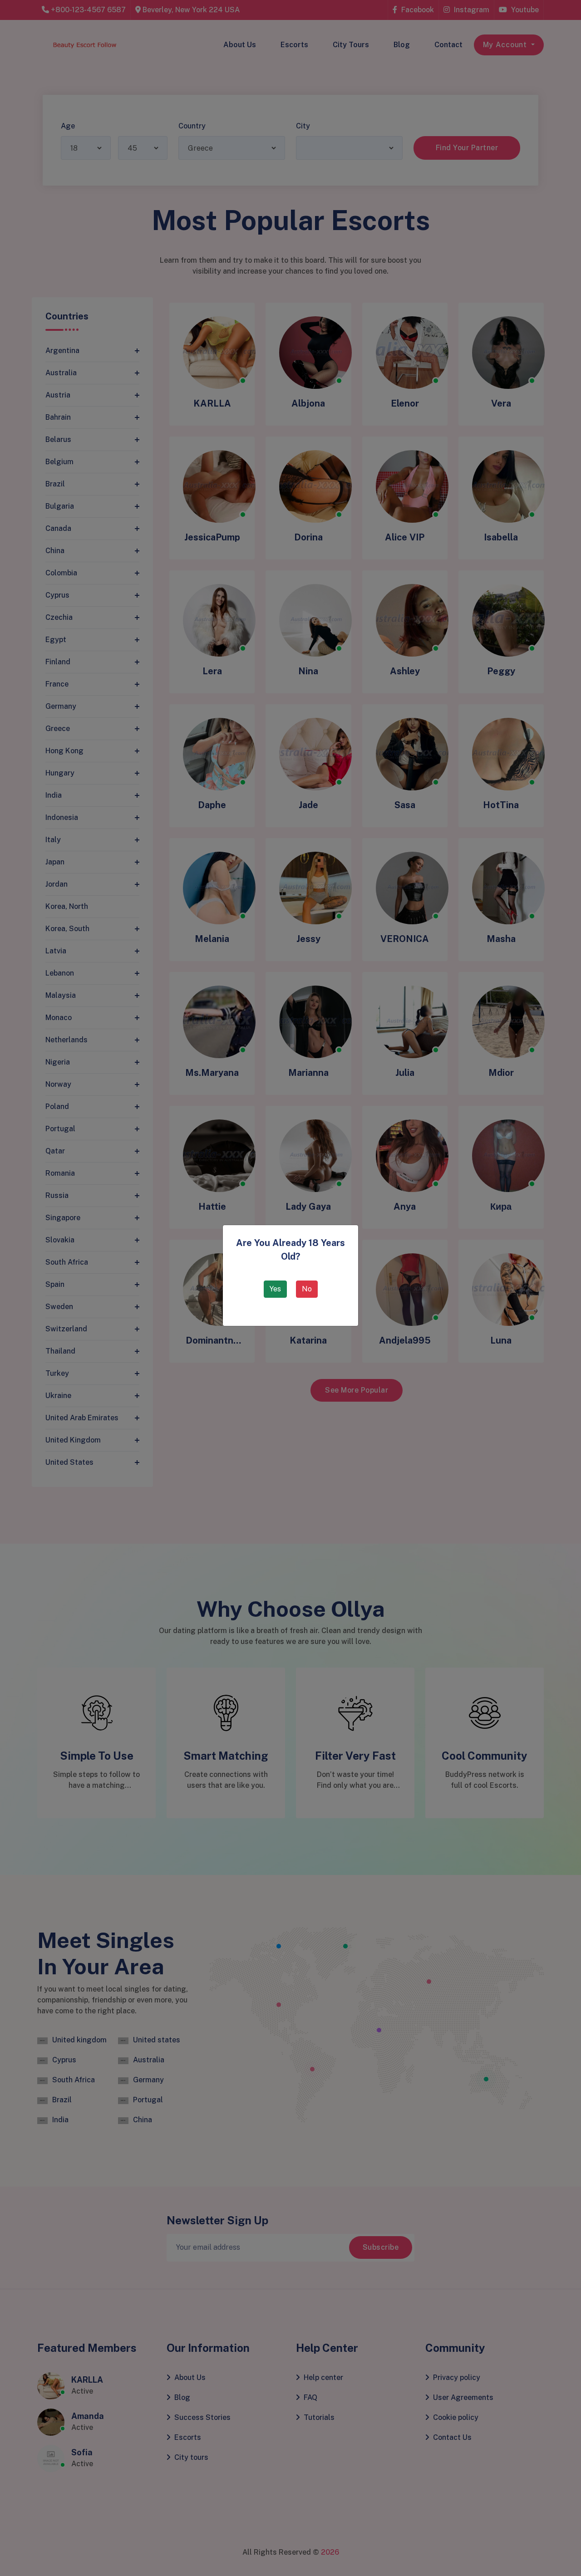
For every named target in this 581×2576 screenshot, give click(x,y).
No (307, 1289)
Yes (275, 1289)
